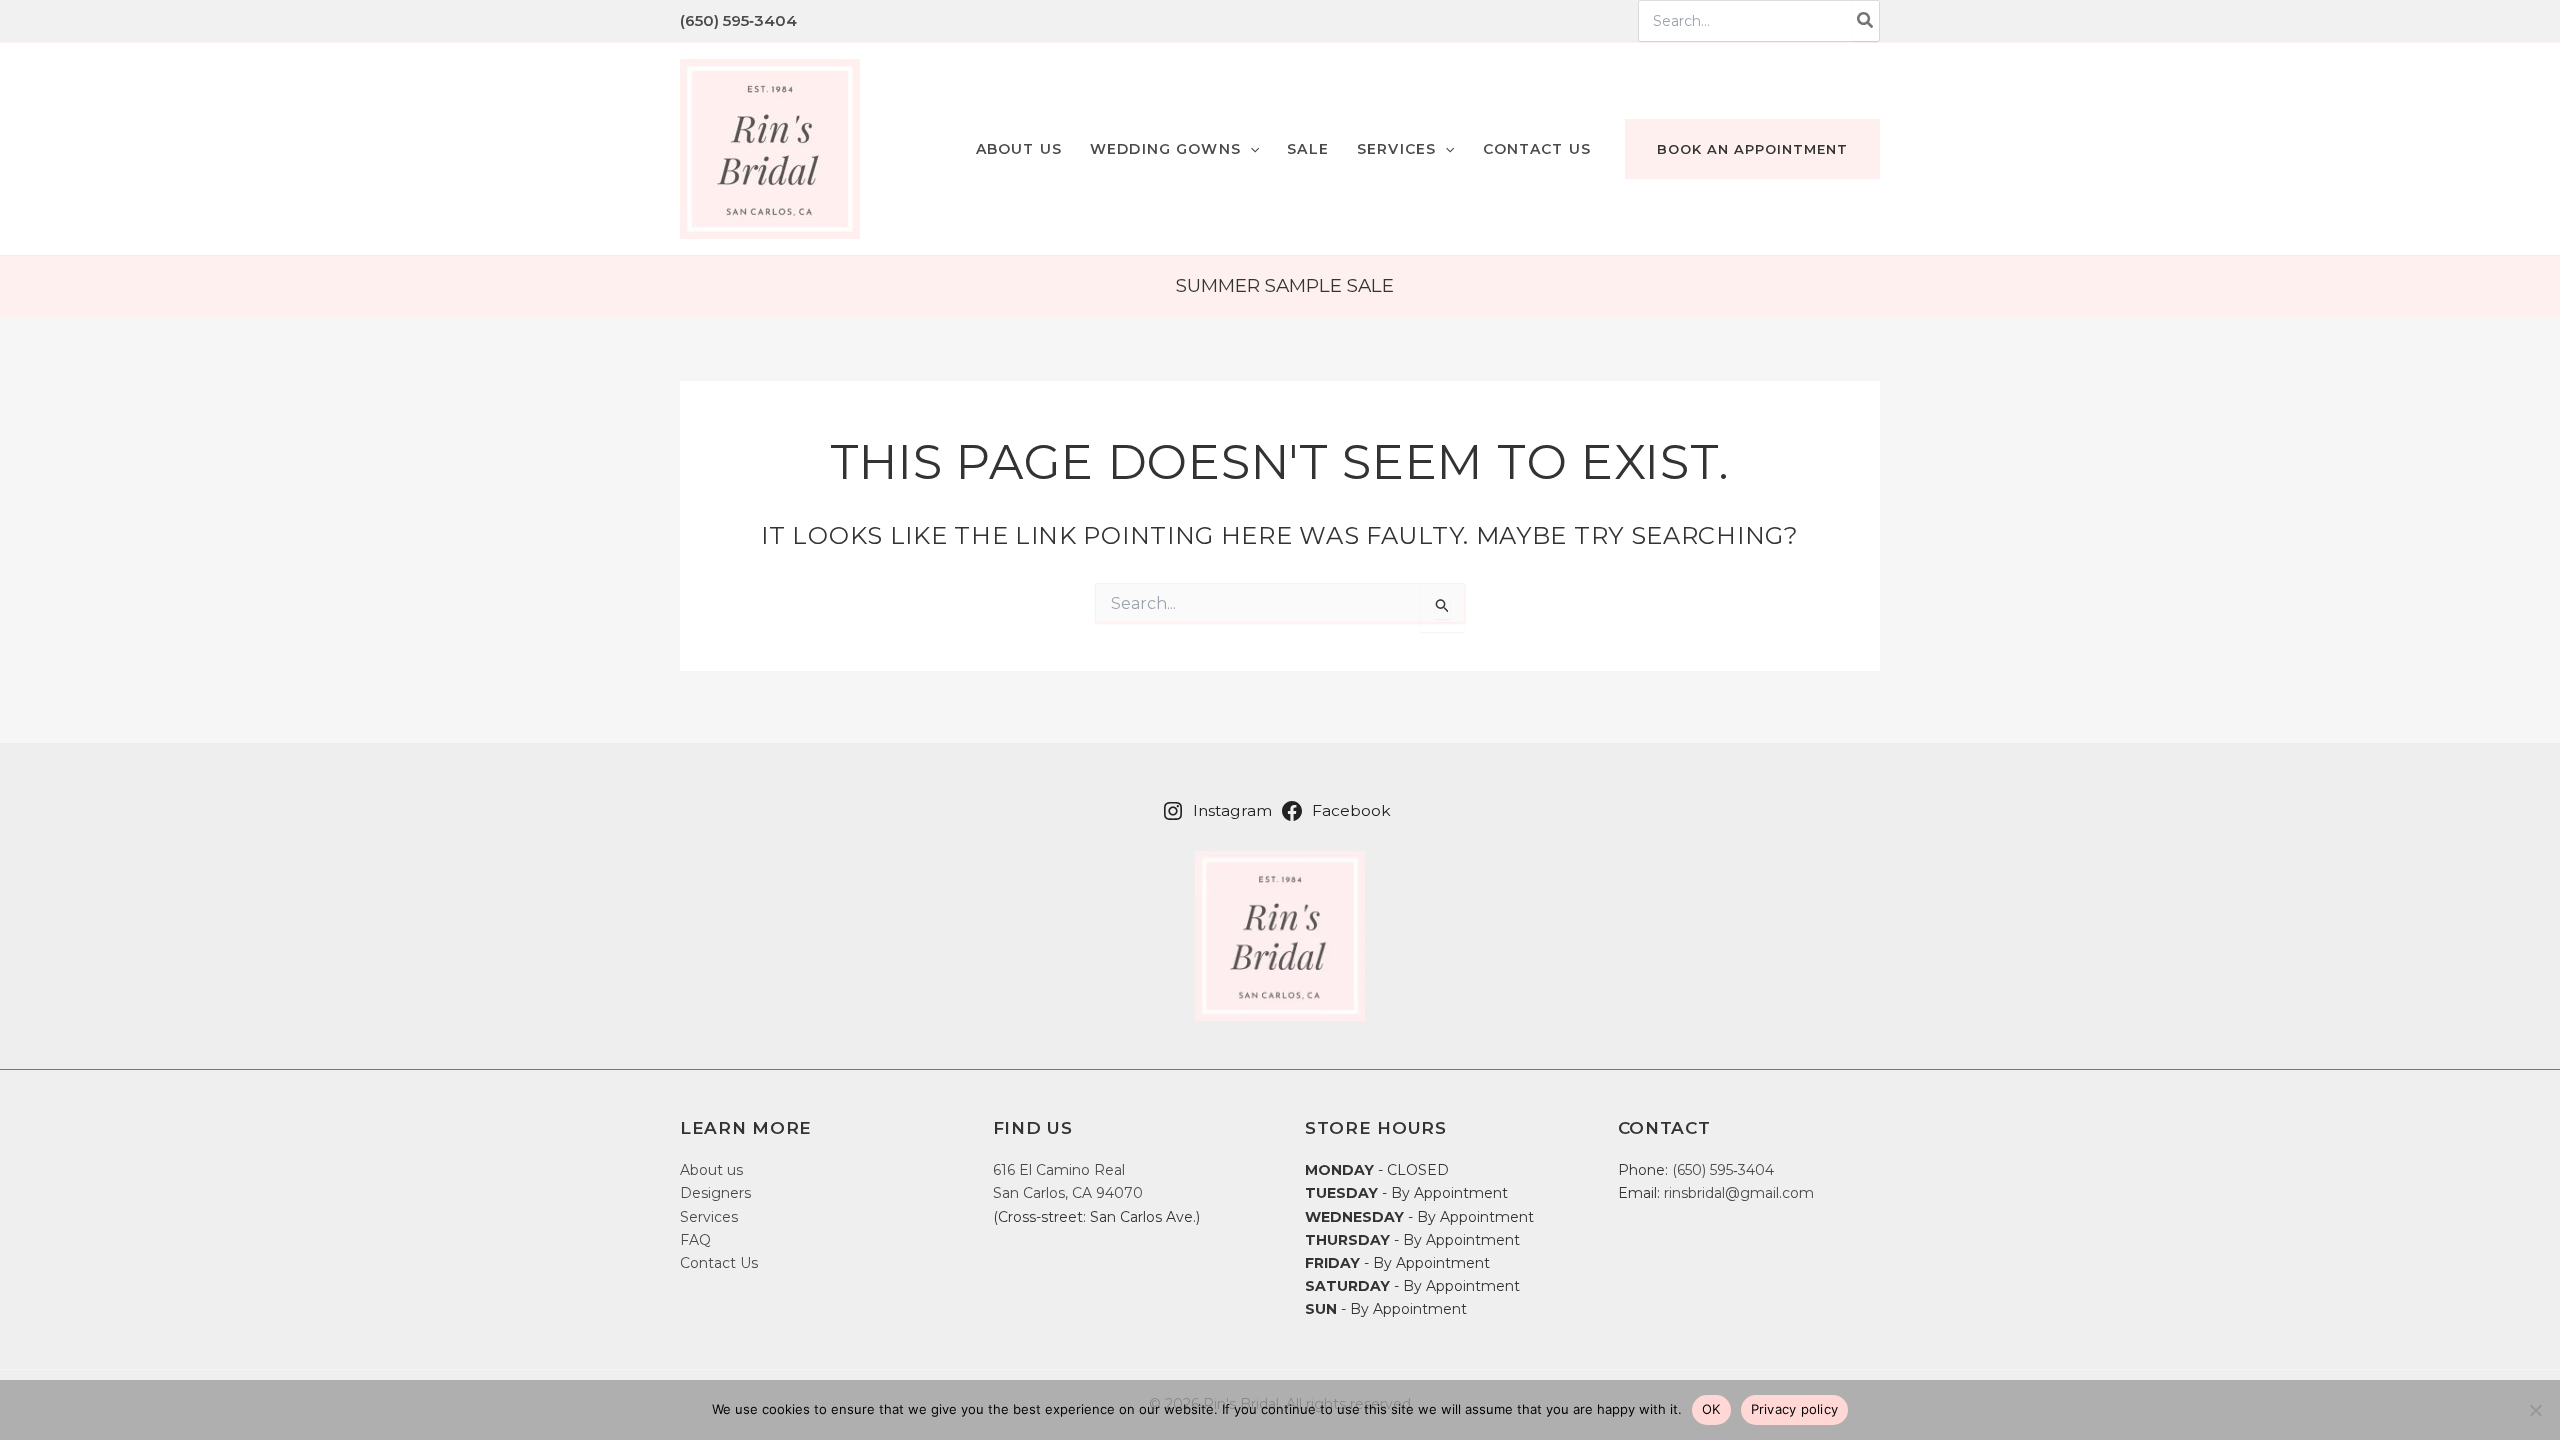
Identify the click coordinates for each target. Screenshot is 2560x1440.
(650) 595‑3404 (738, 20)
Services (709, 1217)
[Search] (1866, 21)
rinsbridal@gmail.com (1739, 1193)
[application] (1250, 149)
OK (1711, 1409)
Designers (715, 1193)
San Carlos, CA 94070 (1068, 1193)
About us (711, 1170)
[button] (1174, 149)
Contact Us (719, 1263)
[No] (2535, 1410)
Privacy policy (1795, 1409)
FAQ (695, 1240)
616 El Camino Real (1059, 1170)
